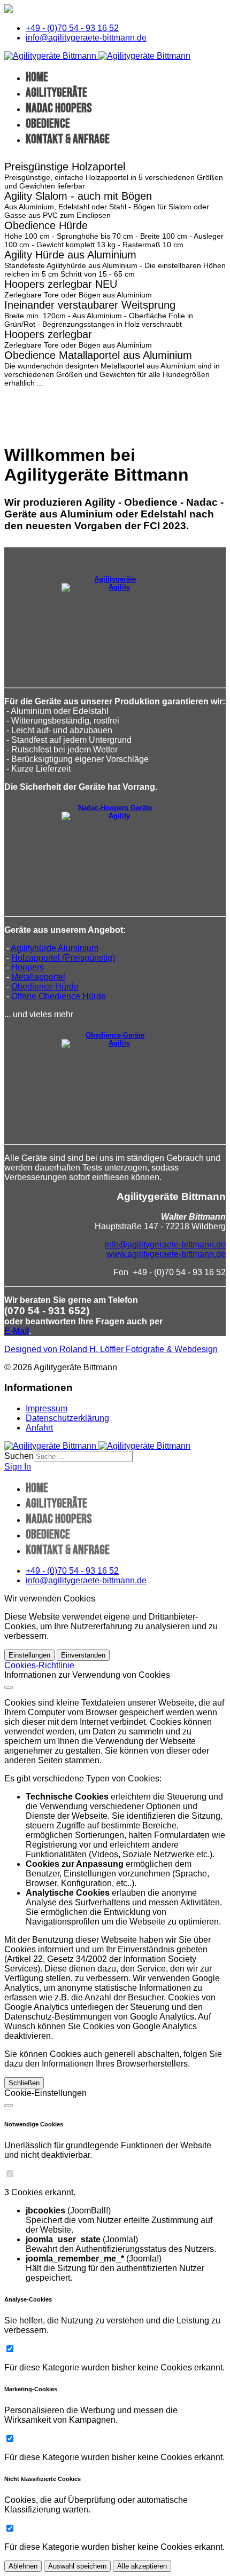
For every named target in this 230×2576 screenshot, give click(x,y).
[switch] (10, 2174)
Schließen (24, 2083)
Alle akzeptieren (142, 2566)
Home (37, 77)
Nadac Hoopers (59, 108)
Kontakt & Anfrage (68, 139)
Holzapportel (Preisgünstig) (63, 958)
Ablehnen (23, 2566)
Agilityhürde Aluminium (55, 948)
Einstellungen (29, 1655)
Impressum (47, 1408)
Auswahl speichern (77, 2566)
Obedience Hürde (45, 987)
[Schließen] (9, 1687)
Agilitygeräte (56, 93)
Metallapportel (38, 977)
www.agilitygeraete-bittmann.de (166, 1254)
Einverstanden (83, 1655)
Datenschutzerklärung (67, 1418)
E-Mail (17, 1331)
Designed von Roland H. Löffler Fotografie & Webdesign (111, 1349)
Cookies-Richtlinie (39, 1665)
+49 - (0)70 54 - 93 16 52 (72, 28)
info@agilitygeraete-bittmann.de (86, 38)
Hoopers (28, 967)
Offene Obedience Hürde (59, 996)
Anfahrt (39, 1428)
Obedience (48, 124)
